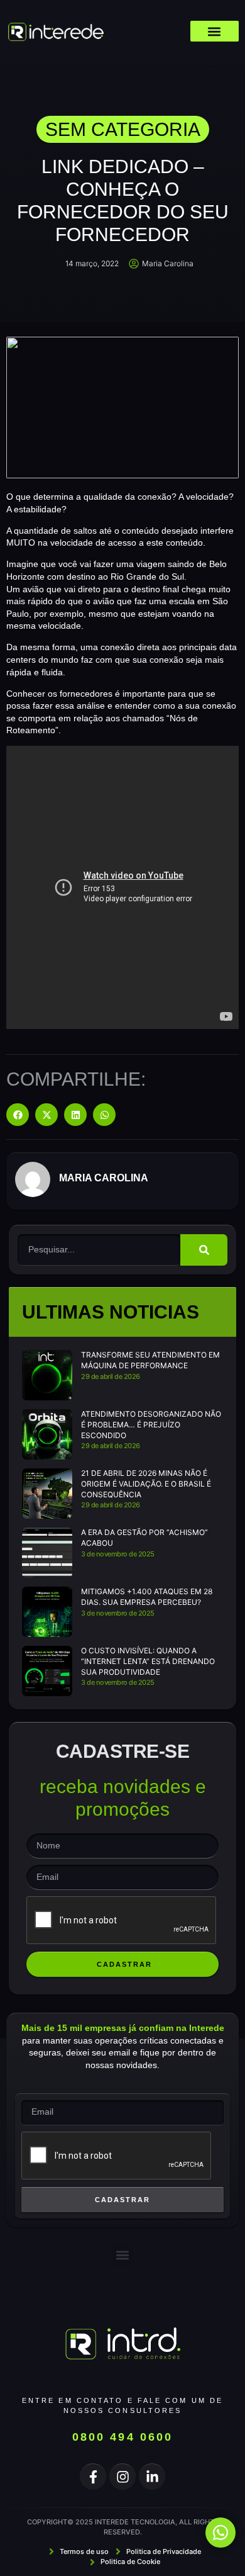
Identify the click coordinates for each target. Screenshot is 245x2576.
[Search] (204, 1250)
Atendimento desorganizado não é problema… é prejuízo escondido (151, 1425)
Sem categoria (123, 129)
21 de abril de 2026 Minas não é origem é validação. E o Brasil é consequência (146, 1484)
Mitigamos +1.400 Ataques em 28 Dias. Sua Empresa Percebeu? (147, 1597)
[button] (215, 31)
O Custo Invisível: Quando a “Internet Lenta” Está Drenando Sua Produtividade (148, 1661)
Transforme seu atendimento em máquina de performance (150, 1360)
